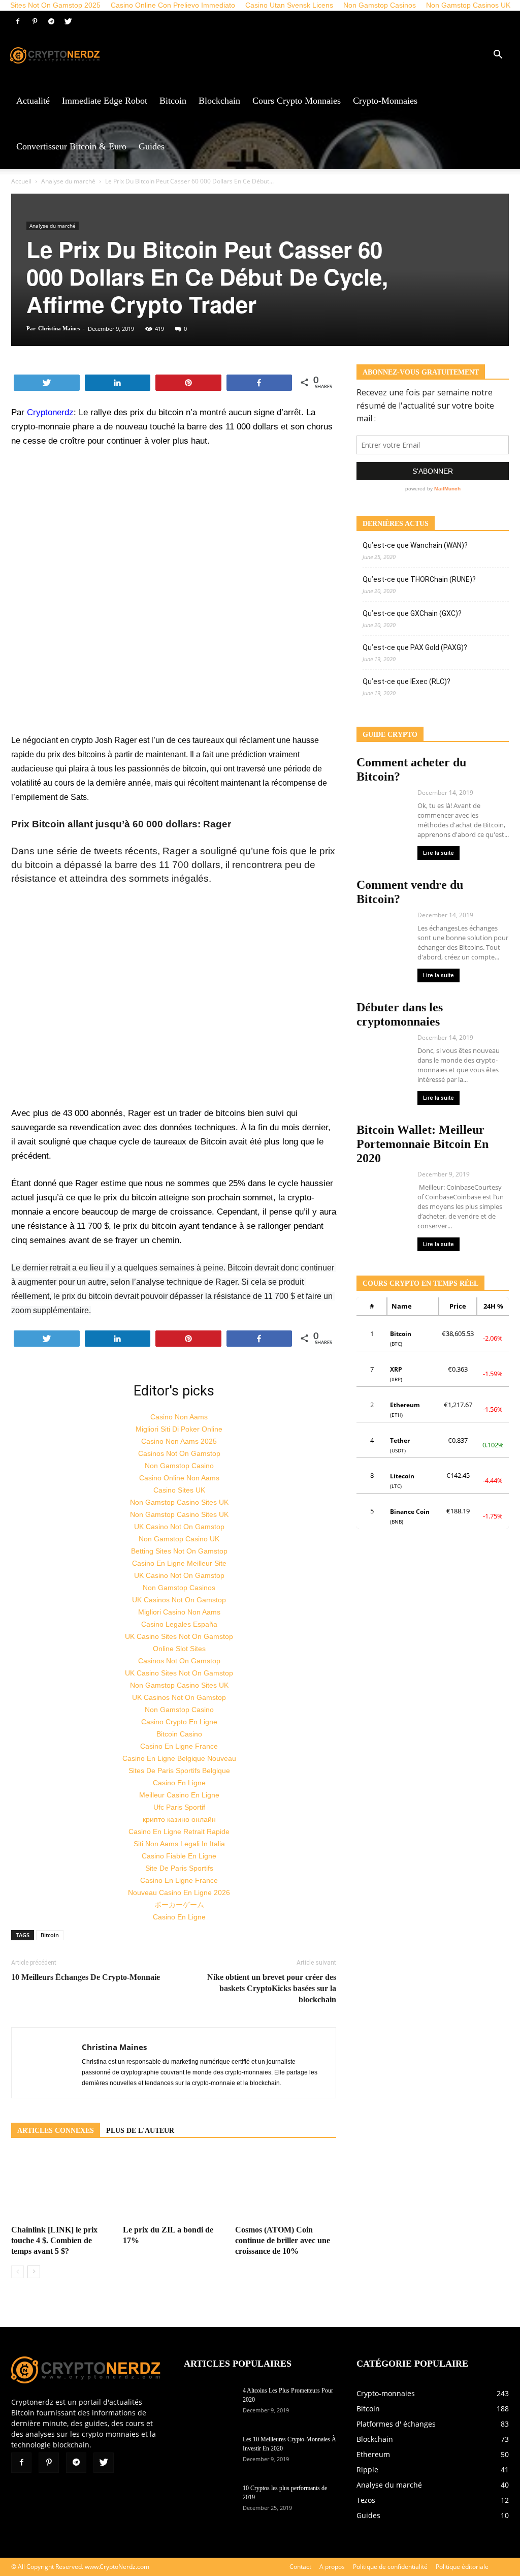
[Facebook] (18, 21)
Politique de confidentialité (390, 2567)
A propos (332, 2567)
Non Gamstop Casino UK (179, 1539)
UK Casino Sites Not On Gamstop (179, 1636)
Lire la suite (438, 853)
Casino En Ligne (179, 1783)
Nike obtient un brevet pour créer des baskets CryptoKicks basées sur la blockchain (272, 1988)
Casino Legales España (179, 1624)
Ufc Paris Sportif (179, 1807)
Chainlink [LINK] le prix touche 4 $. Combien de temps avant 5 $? (54, 2240)
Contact (300, 2567)
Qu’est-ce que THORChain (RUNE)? (419, 579)
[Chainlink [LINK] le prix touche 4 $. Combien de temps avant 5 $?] (62, 2186)
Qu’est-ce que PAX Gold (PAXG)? (415, 647)
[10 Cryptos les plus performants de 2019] (209, 2501)
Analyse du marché (68, 181)
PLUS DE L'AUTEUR (140, 2131)
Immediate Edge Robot (105, 101)
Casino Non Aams (179, 1417)
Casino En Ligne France (179, 1746)
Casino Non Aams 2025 (179, 1441)
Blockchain (219, 101)
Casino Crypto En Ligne (179, 1722)
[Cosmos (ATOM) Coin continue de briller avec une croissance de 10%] (286, 2186)
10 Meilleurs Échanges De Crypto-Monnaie (86, 1977)
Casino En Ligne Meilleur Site (179, 1563)
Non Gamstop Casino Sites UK (179, 1502)
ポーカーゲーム (179, 1905)
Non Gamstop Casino (179, 1466)
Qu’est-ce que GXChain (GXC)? (412, 613)
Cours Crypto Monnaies (297, 101)
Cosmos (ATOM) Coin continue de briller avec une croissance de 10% (283, 2240)
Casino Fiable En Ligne (179, 1856)
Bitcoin (173, 101)
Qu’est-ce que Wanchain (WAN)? (415, 545)
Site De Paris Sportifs (179, 1868)
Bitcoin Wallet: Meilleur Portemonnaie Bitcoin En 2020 (422, 1144)
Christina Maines (59, 328)
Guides (152, 146)
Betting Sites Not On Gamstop (179, 1551)
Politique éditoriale (462, 2567)
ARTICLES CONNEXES (56, 2131)
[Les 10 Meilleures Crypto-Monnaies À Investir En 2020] (209, 2453)
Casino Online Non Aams (179, 1478)
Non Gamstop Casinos (179, 1588)
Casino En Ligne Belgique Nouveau (179, 1758)
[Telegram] (51, 21)
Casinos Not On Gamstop (179, 1453)
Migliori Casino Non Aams (179, 1612)
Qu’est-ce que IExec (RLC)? (407, 681)
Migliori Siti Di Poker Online (179, 1429)
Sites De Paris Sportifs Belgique (179, 1771)
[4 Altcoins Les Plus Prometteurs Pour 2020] (209, 2404)
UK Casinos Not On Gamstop (179, 1600)
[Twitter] (68, 21)
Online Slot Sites (179, 1649)
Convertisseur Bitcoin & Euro (71, 146)
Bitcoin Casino (179, 1734)
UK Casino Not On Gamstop (179, 1527)
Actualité (33, 101)
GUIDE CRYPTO (390, 735)
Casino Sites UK (179, 1490)
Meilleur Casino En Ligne (179, 1795)
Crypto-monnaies (385, 101)
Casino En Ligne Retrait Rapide (179, 1832)
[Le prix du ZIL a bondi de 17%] (173, 2186)
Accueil (21, 181)
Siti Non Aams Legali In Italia (179, 1844)
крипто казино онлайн (179, 1819)
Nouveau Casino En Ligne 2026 (179, 1892)
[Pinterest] (35, 21)
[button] (498, 56)
